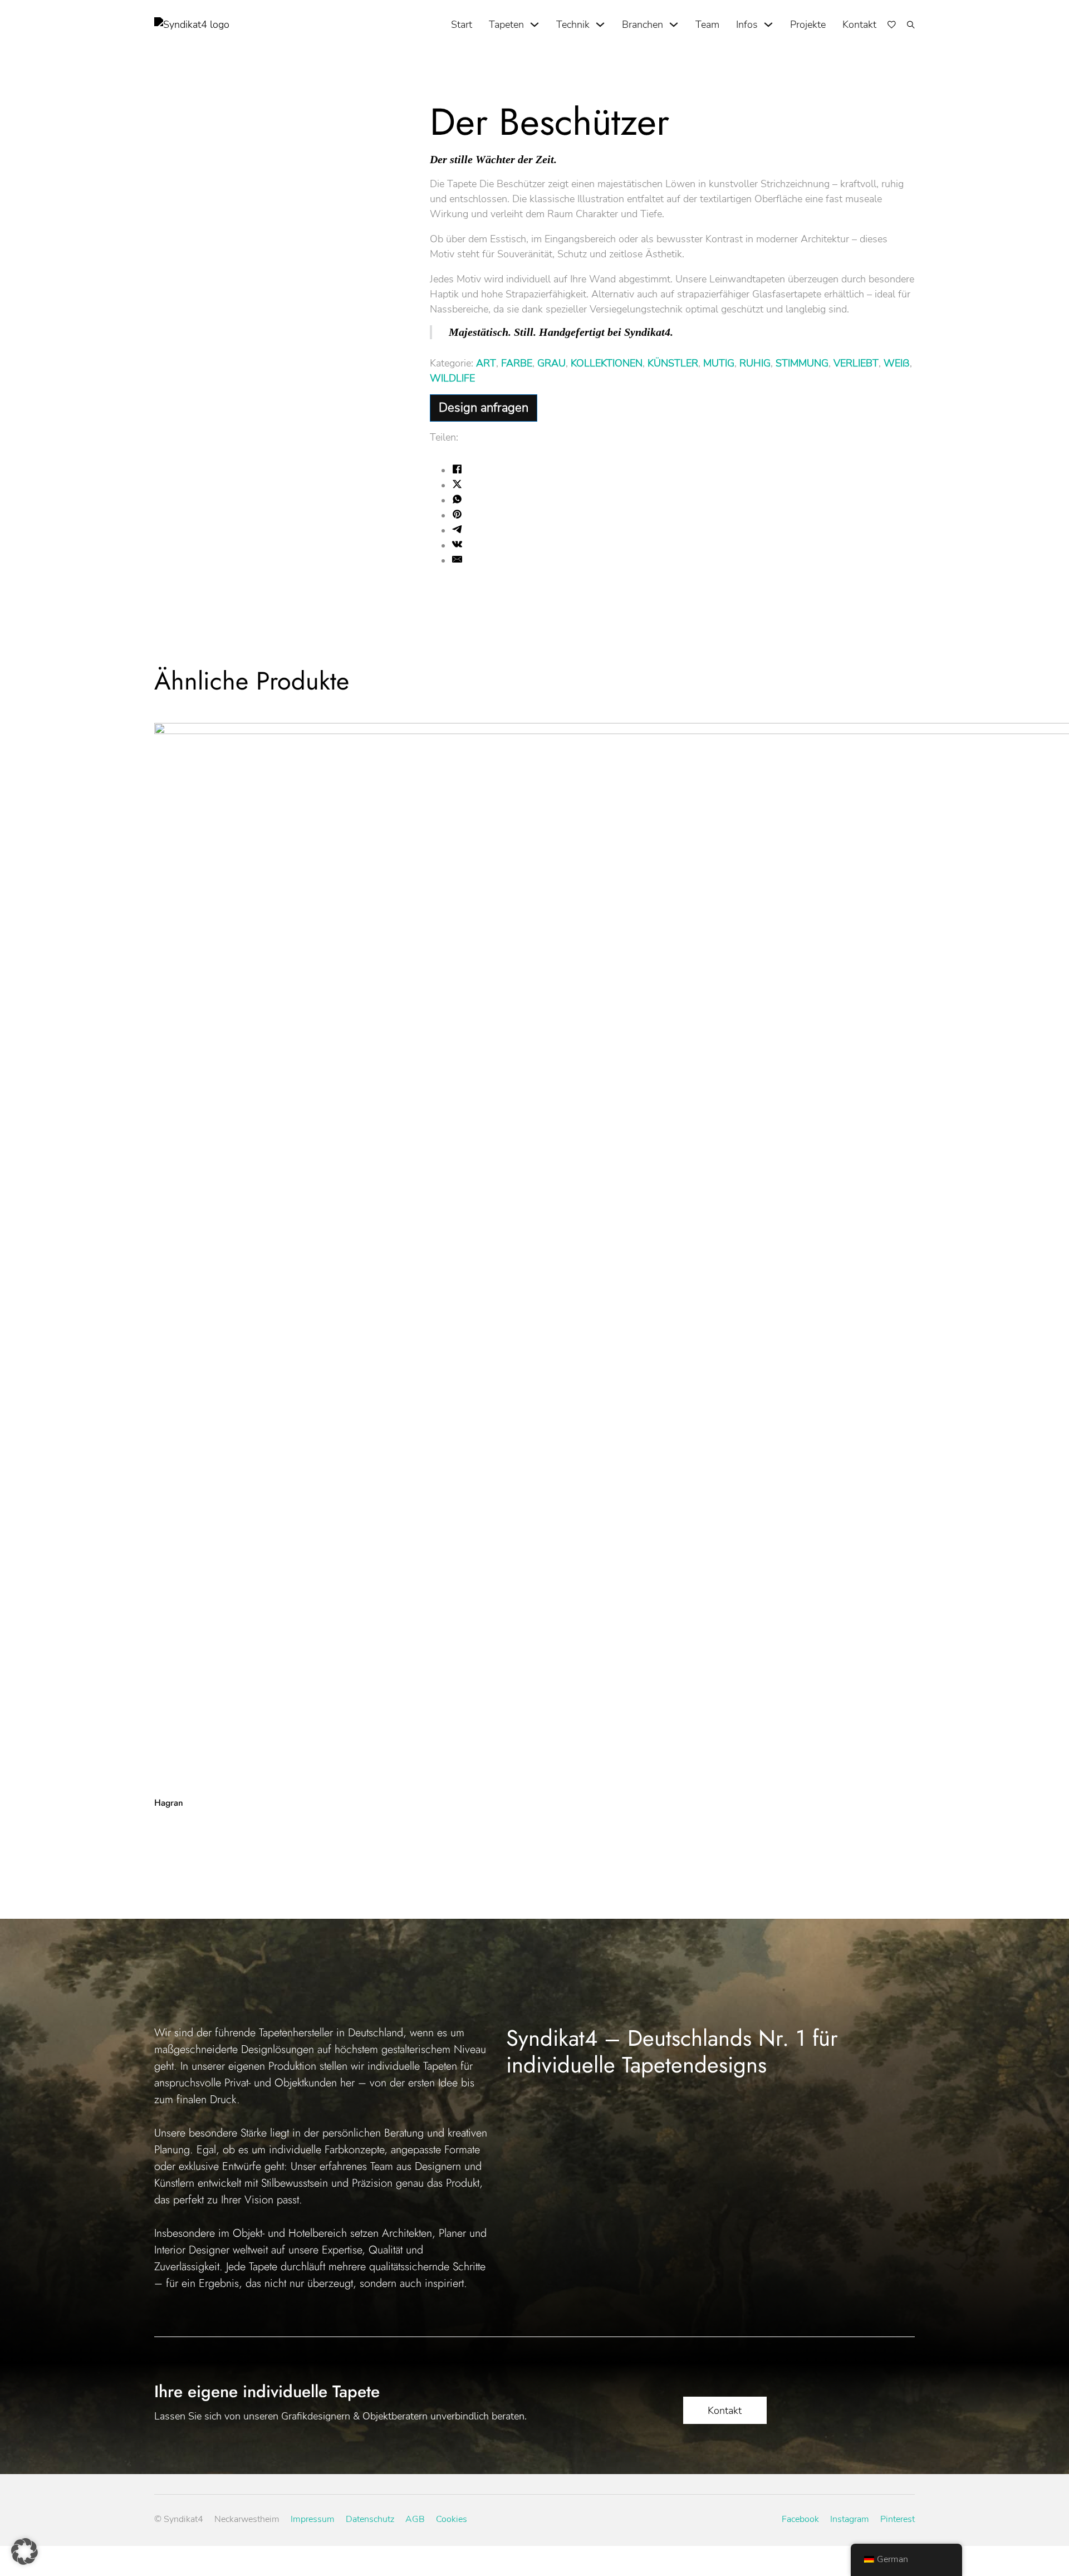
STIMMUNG (802, 363)
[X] (457, 486)
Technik (573, 25)
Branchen (643, 25)
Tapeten (506, 25)
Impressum (313, 2519)
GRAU (551, 363)
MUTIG (719, 363)
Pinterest (898, 2519)
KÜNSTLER (673, 363)
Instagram (850, 2519)
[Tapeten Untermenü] (534, 25)
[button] (24, 2551)
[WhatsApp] (457, 501)
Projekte (808, 25)
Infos (747, 25)
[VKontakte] (457, 546)
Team (707, 25)
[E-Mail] (457, 561)
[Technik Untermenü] (600, 25)
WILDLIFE (452, 378)
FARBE (517, 363)
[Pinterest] (457, 516)
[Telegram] (457, 531)
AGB (415, 2519)
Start (462, 25)
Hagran (169, 1803)
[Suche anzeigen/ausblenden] (911, 25)
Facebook (800, 2519)
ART (486, 363)
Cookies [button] (452, 2519)
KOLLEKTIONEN (607, 363)
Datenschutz (370, 2519)
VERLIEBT (856, 363)
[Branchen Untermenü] (674, 25)
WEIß (897, 363)
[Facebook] (457, 471)
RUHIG (755, 363)
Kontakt (859, 25)
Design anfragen (484, 408)
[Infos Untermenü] (768, 25)
